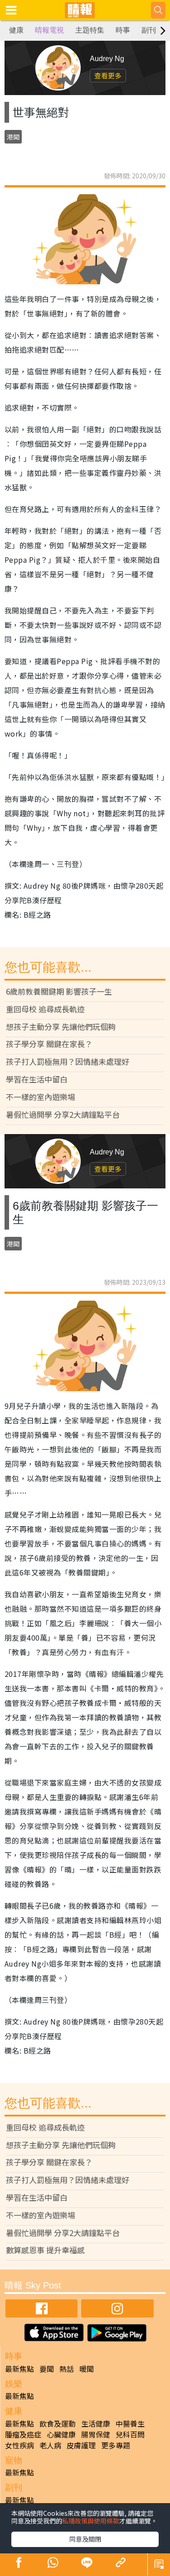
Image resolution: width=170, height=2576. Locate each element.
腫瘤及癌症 (23, 2434)
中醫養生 (130, 2423)
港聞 (13, 137)
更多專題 (116, 2445)
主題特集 (90, 30)
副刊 (149, 30)
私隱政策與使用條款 (91, 2521)
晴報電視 (49, 30)
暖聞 (87, 2369)
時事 (123, 30)
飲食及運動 (58, 2423)
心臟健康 (61, 2434)
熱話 (67, 2369)
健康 (16, 30)
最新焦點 (19, 2369)
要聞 (47, 2369)
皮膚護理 (81, 2445)
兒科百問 (130, 2434)
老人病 (50, 2445)
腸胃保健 (96, 2434)
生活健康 (96, 2423)
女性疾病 (19, 2445)
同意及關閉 (85, 2539)
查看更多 (108, 75)
